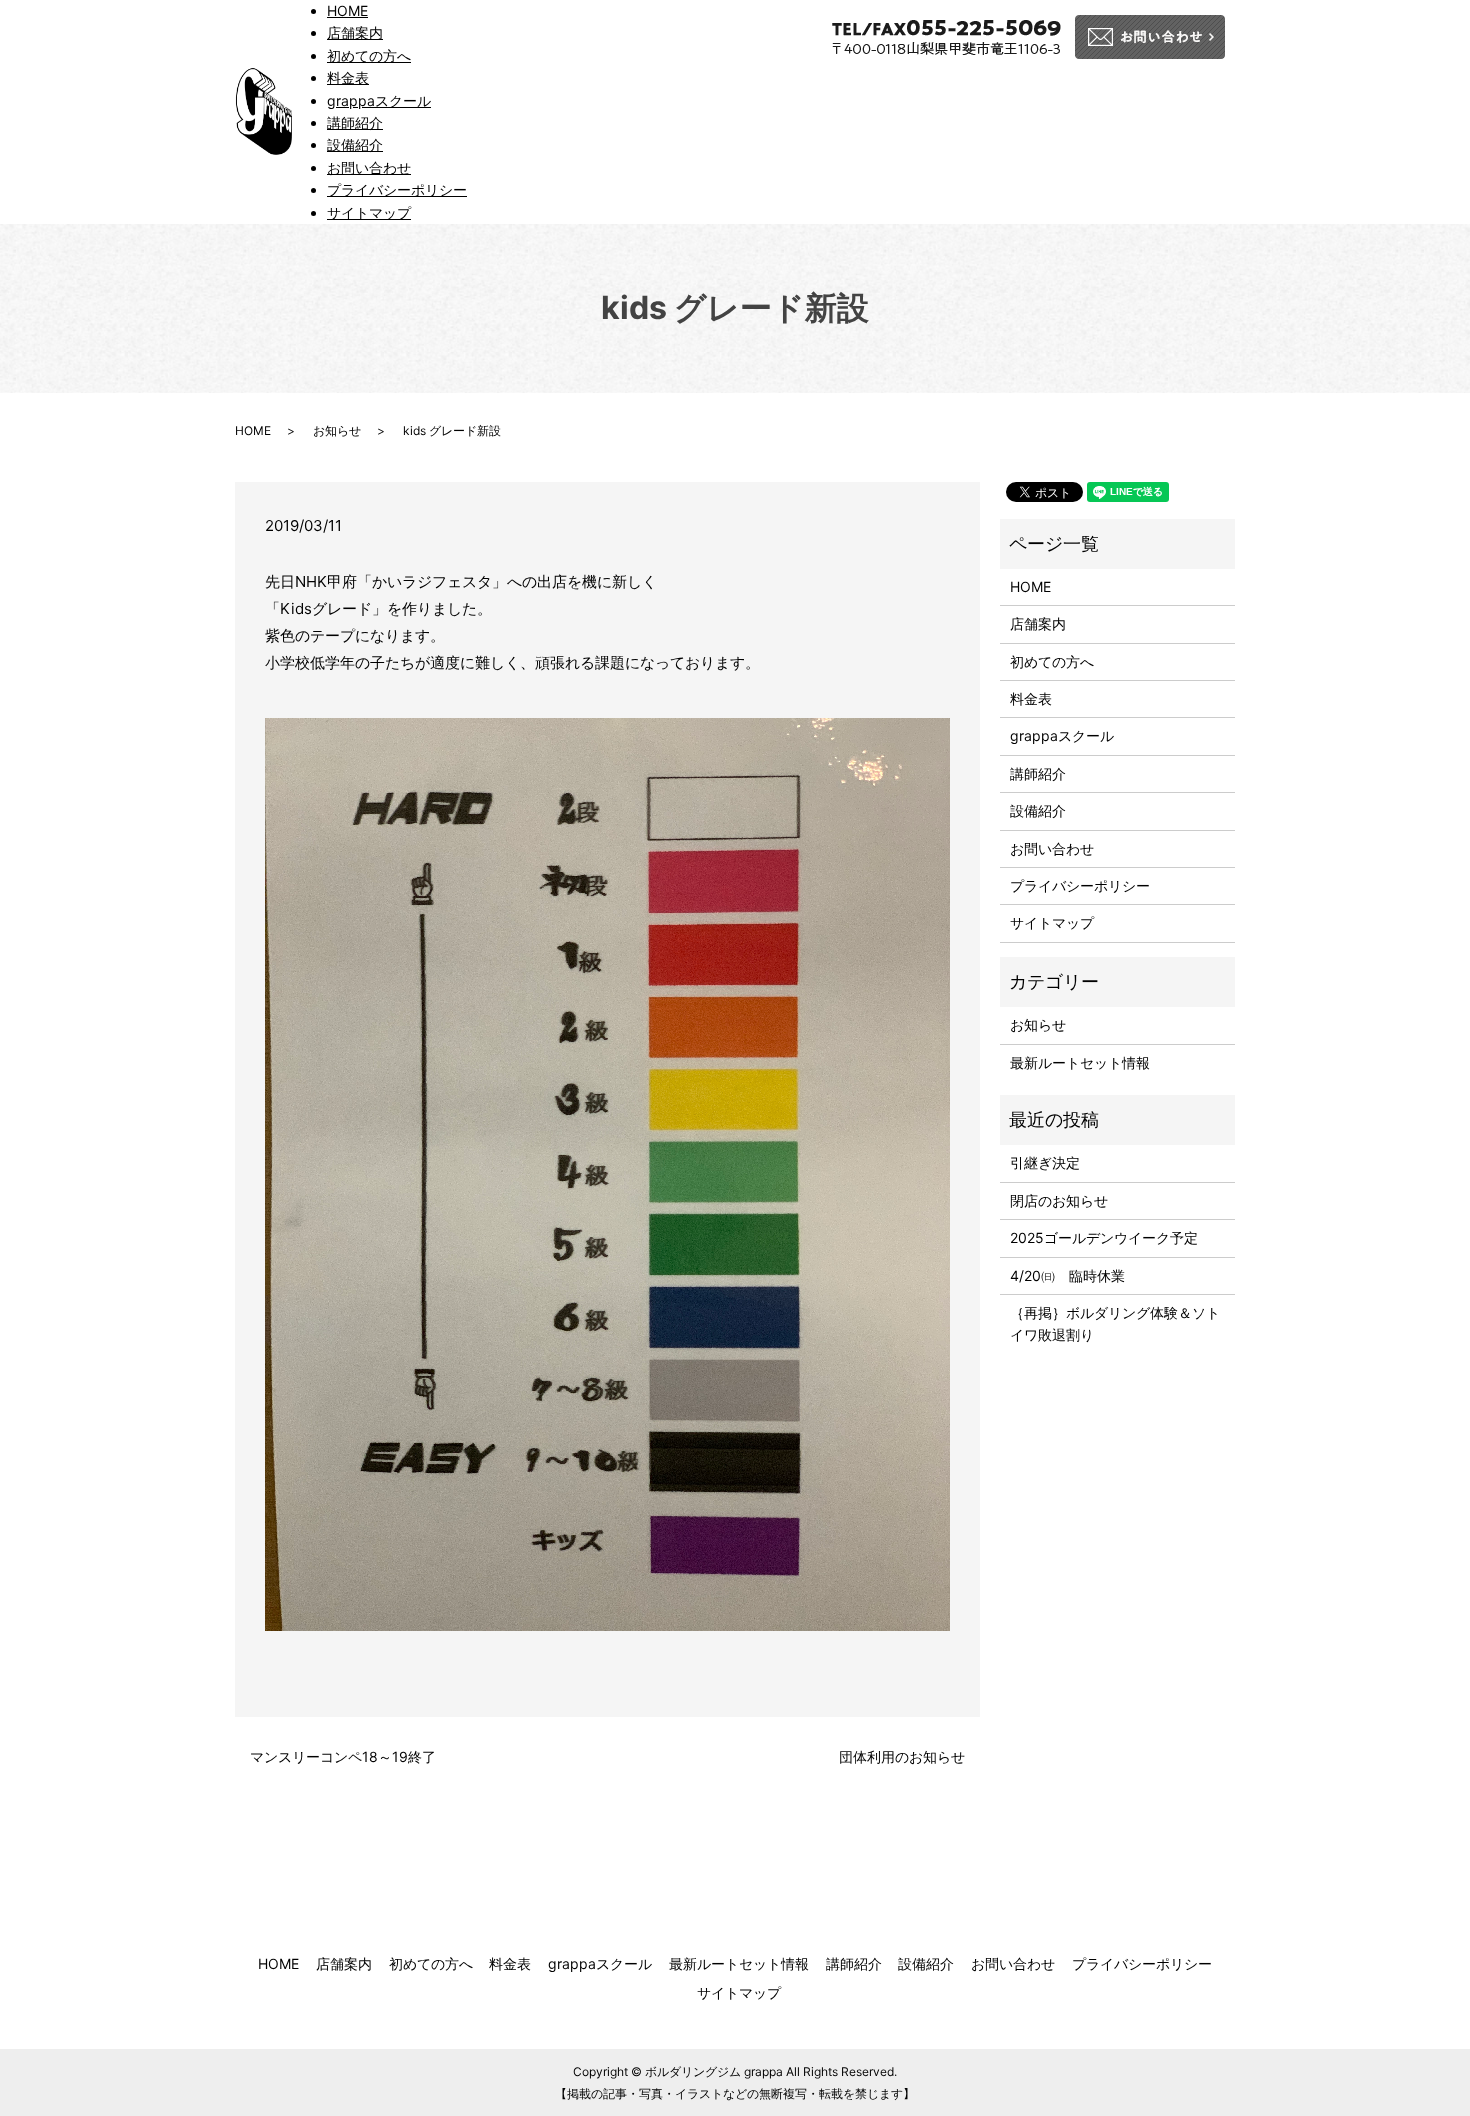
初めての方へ (369, 55)
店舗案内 (355, 32)
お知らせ (337, 430)
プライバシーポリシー (397, 189)
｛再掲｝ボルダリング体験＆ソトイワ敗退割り (1115, 1323)
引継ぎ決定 (1045, 1162)
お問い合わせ (369, 167)
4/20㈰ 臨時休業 (1067, 1275)
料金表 (348, 77)
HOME (347, 10)
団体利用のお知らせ (902, 1756)
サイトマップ (369, 212)
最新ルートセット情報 (1080, 1062)
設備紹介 (355, 144)
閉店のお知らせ (1059, 1200)
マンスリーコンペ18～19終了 (343, 1756)
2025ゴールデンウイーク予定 (1104, 1237)
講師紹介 (355, 122)
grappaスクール (379, 100)
